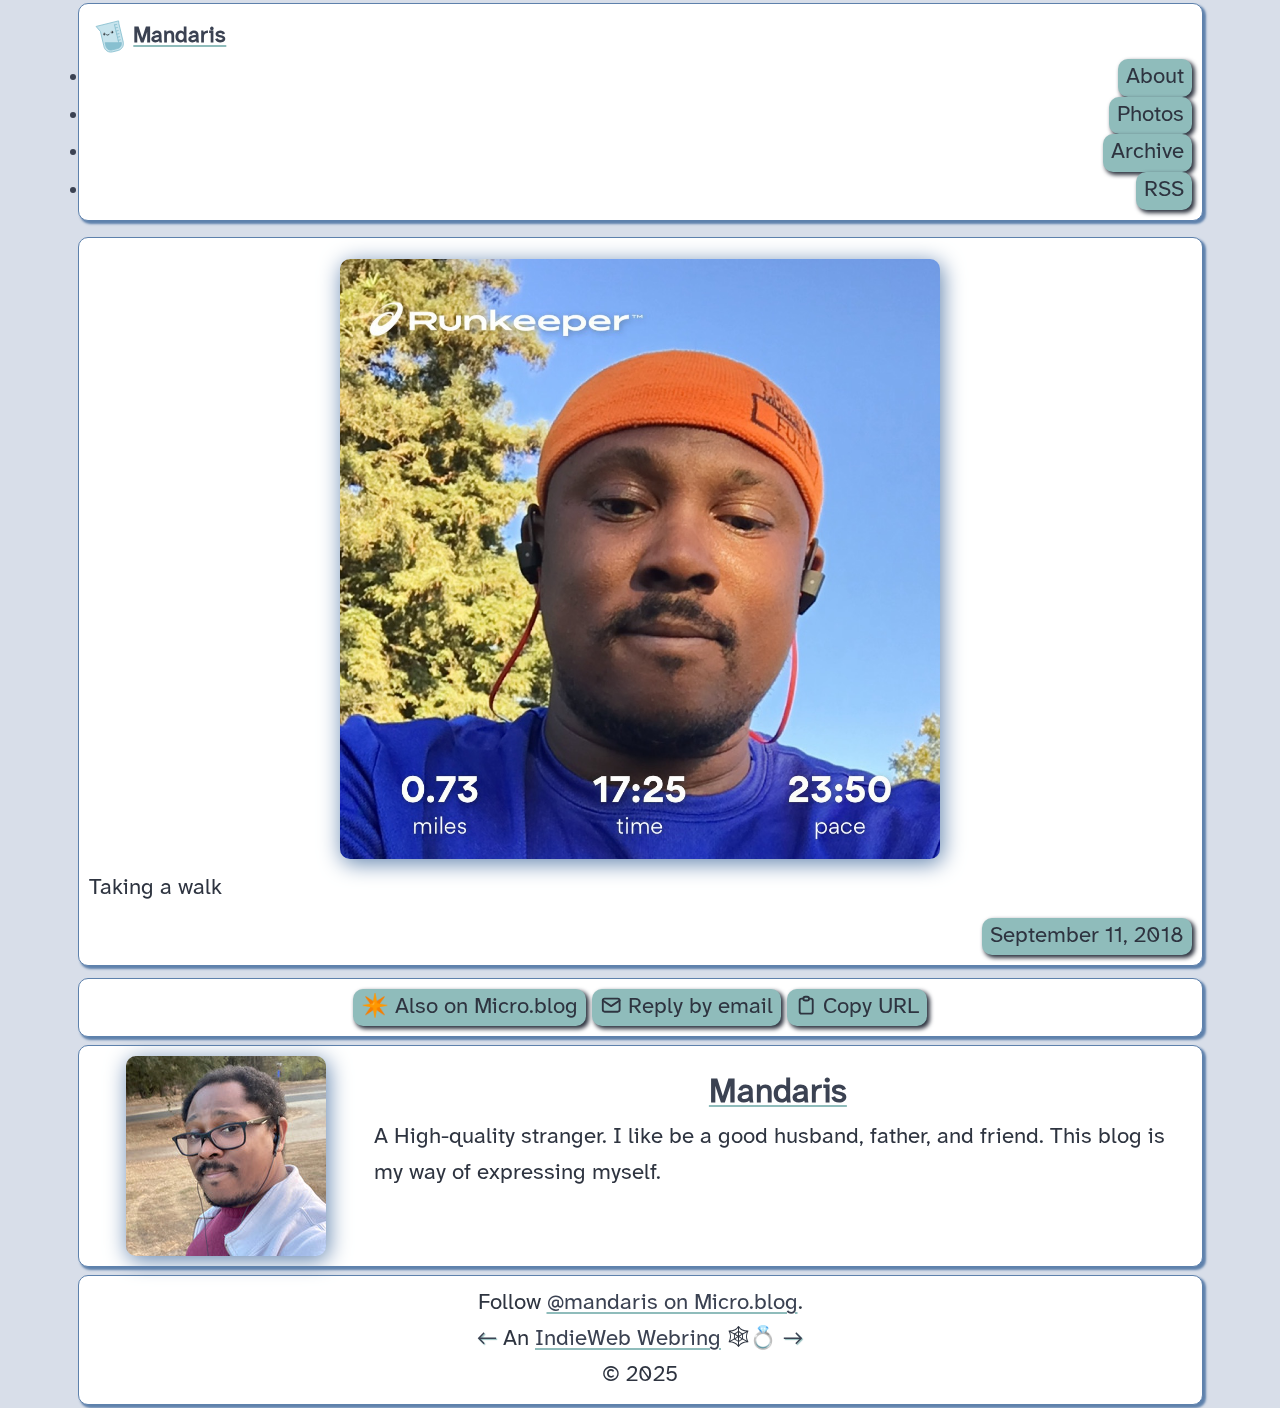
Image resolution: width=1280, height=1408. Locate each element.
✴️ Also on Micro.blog (469, 1007)
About (1155, 77)
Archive (1147, 152)
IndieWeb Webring (628, 1339)
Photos (1150, 115)
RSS (1164, 190)
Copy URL (868, 1007)
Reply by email (697, 1007)
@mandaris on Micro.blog (672, 1303)
